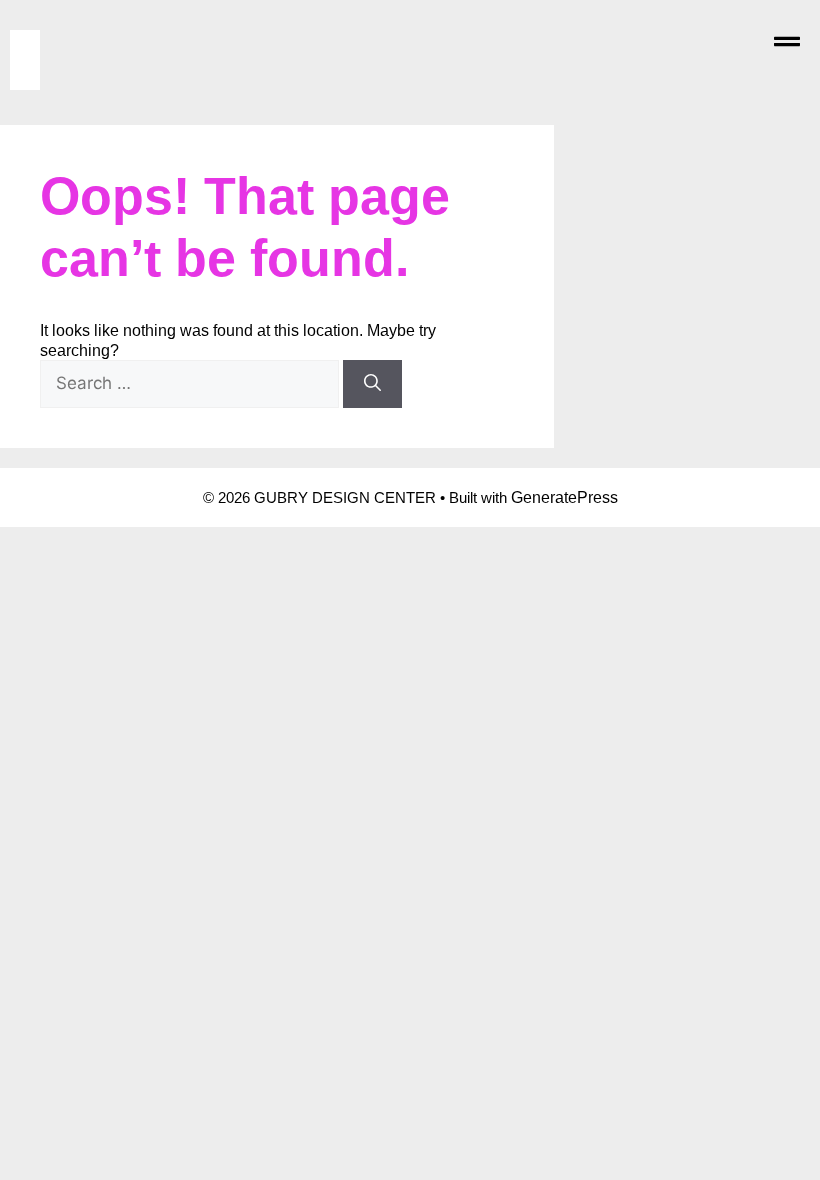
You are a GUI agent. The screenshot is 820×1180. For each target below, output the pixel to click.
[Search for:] (191, 383)
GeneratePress (564, 497)
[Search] (372, 384)
